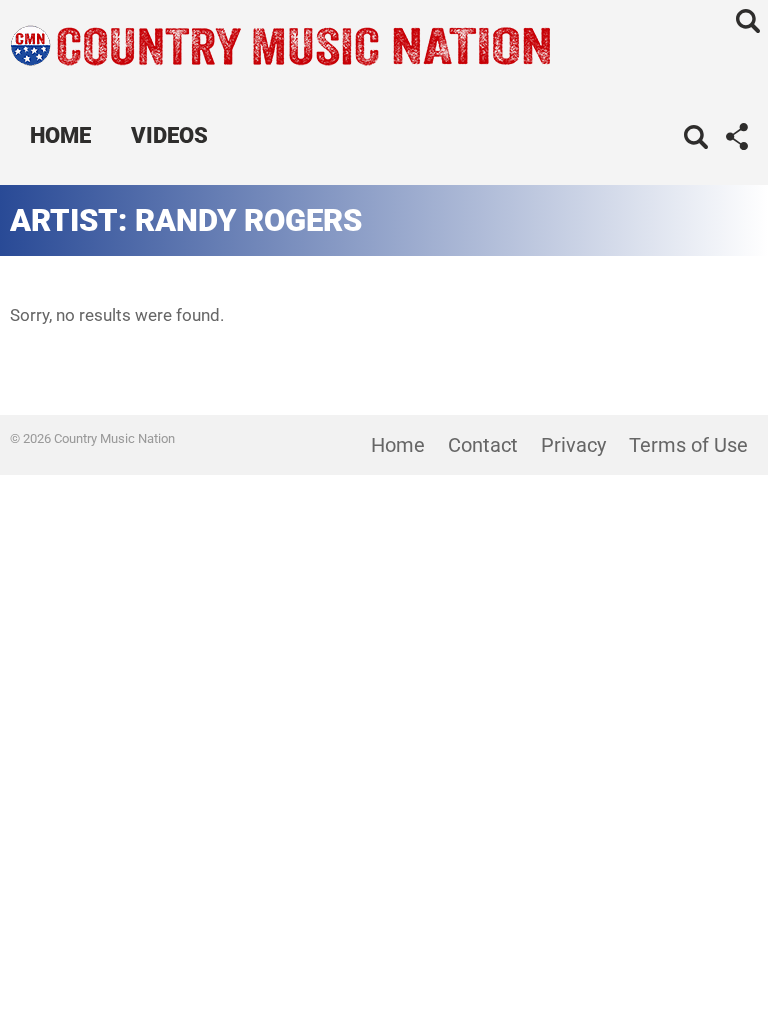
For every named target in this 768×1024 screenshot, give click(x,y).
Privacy (573, 445)
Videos (169, 135)
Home (60, 135)
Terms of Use (688, 445)
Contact (483, 445)
